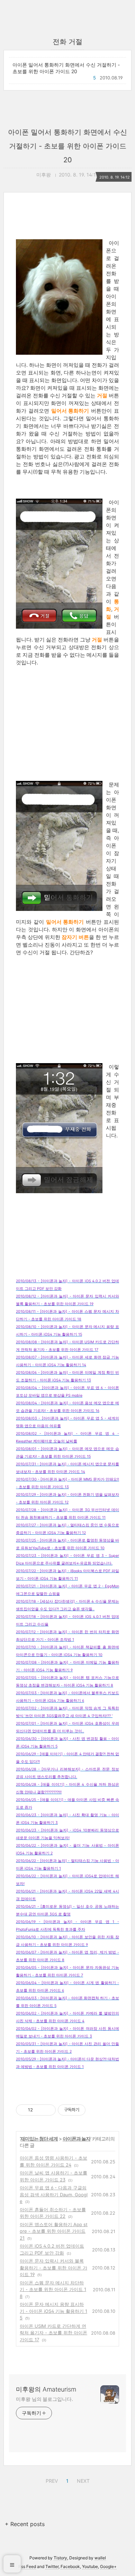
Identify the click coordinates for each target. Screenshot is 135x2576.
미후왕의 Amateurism (46, 2389)
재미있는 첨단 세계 (39, 2139)
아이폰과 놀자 (76, 2139)
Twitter (52, 2566)
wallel (100, 2558)
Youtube (90, 2566)
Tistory (60, 2558)
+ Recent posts (25, 2524)
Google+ (108, 2566)
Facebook (70, 2566)
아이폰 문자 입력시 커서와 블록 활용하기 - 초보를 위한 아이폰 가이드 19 (53, 2268)
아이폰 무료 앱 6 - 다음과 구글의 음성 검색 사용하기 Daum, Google (54, 2194)
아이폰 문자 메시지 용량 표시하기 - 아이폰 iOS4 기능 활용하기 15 (53, 2311)
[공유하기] (39, 2110)
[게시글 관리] (48, 2110)
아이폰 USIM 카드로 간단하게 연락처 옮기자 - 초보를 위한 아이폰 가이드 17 (53, 2333)
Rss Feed (27, 2566)
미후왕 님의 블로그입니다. (44, 2399)
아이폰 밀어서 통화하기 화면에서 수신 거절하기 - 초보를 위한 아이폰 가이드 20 (66, 68)
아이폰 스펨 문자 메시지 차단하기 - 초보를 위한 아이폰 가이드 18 (53, 2289)
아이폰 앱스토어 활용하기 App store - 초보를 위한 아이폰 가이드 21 (54, 2231)
